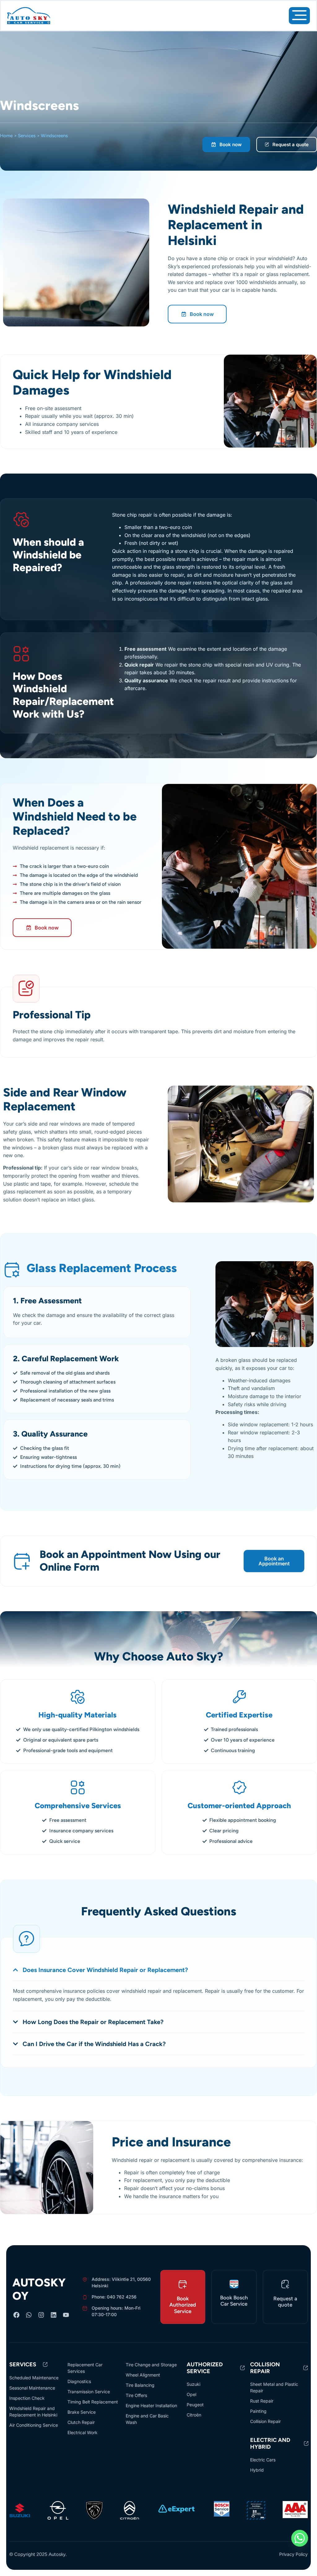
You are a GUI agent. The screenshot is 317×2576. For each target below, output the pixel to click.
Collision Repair (265, 2368)
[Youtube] (66, 2315)
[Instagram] (41, 2315)
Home (6, 136)
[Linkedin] (54, 2315)
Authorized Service (205, 2368)
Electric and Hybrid (270, 2443)
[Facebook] (16, 2315)
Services (27, 136)
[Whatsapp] (29, 2315)
